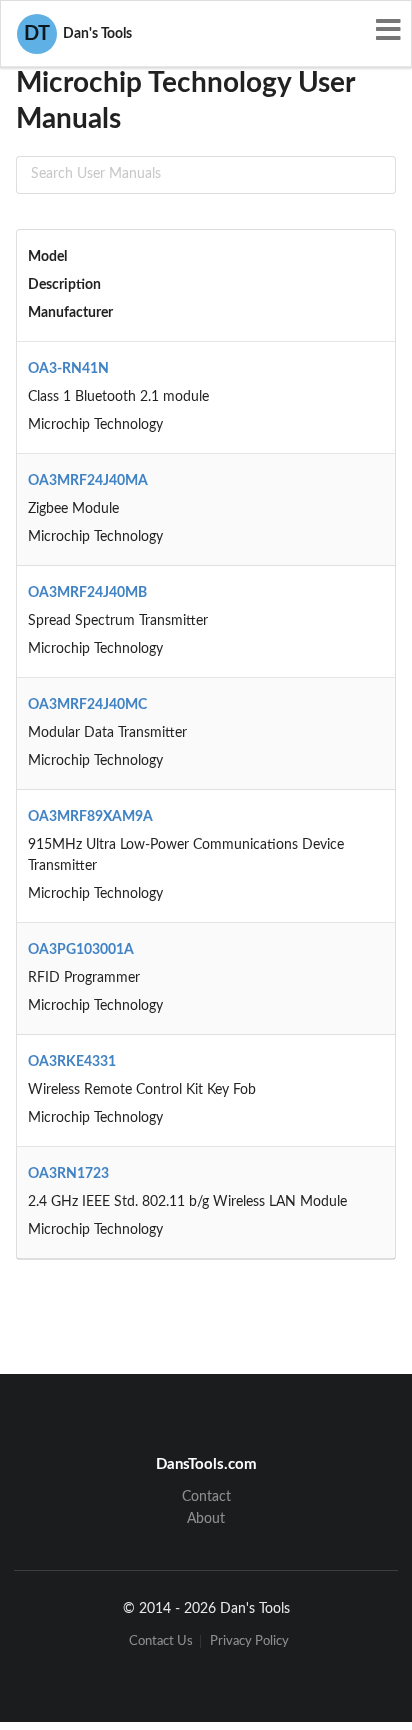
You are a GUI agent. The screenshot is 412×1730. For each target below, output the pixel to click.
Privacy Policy (249, 1641)
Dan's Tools (78, 34)
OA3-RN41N (68, 369)
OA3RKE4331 (72, 1062)
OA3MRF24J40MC (87, 705)
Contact (206, 1497)
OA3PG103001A (81, 950)
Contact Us (161, 1641)
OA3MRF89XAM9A (90, 817)
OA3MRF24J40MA (88, 481)
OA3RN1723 (68, 1174)
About (206, 1519)
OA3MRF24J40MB (87, 593)
